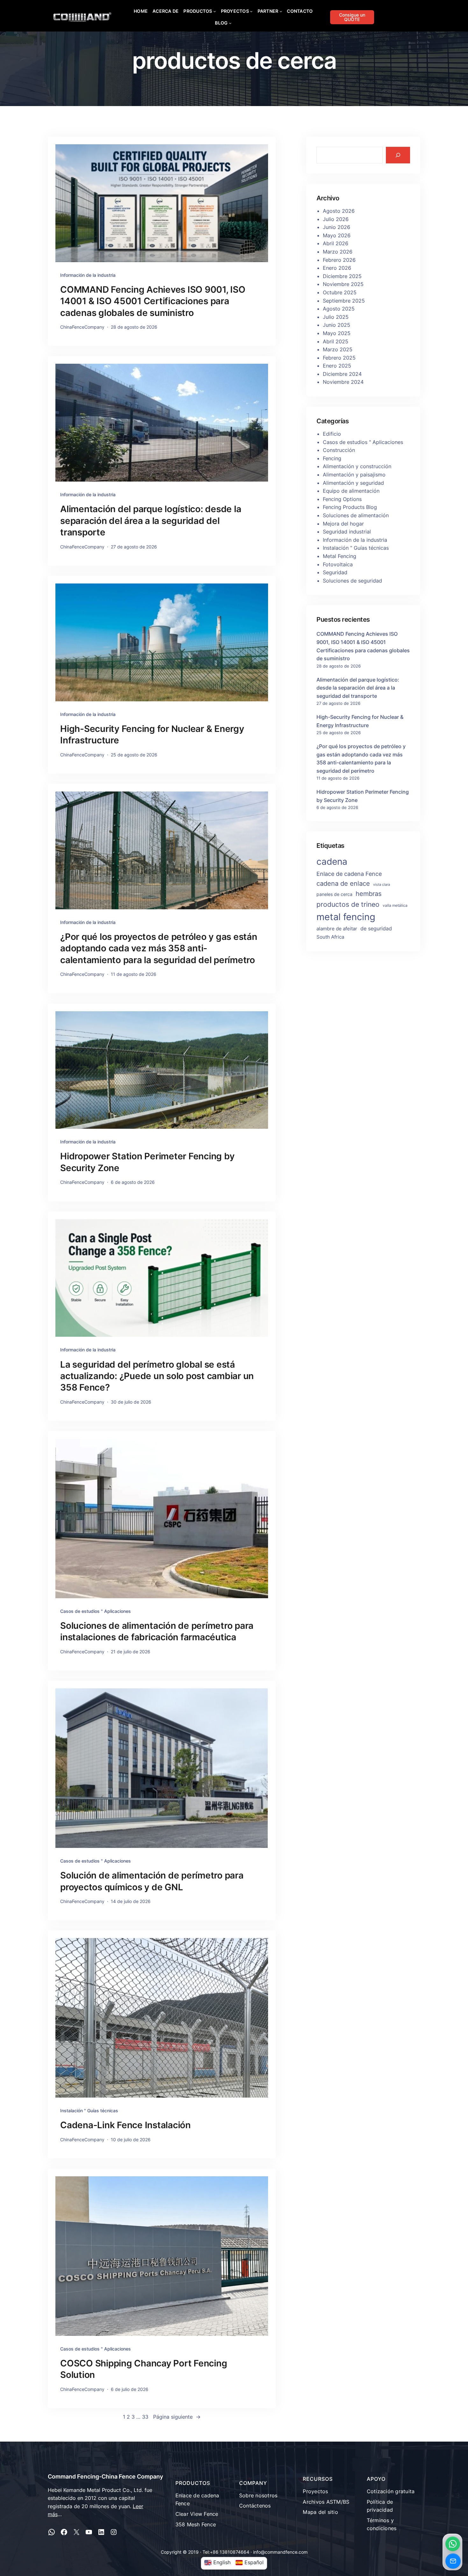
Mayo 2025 (337, 333)
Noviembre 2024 (343, 382)
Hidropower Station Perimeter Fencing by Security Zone (147, 1162)
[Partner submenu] (281, 11)
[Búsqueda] (398, 155)
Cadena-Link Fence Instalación (125, 2125)
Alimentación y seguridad (353, 483)
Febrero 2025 (339, 358)
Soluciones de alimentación (356, 515)
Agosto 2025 (339, 309)
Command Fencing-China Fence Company (105, 2476)
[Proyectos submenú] (251, 11)
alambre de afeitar (337, 929)
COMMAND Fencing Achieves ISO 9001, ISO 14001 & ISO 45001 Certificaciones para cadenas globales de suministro (153, 301)
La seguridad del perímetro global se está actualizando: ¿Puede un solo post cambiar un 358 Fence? (157, 1376)
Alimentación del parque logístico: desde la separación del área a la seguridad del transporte (151, 521)
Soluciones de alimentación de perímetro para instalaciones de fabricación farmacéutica (157, 1631)
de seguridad (376, 928)
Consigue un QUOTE (352, 17)
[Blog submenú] (230, 23)
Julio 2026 (336, 219)
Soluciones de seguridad (352, 581)
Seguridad (335, 572)
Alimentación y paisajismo (354, 475)
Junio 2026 (337, 227)
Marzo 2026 (338, 252)
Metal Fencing (340, 556)
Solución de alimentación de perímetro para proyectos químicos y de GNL (152, 1881)
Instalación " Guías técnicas (89, 2111)
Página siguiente (177, 2417)
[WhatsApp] (52, 2532)
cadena (332, 862)
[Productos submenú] (215, 11)
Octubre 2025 (340, 292)
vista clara (382, 885)
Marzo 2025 (338, 349)
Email (453, 2561)
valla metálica (395, 905)
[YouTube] (89, 2532)
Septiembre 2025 (344, 301)
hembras (369, 894)
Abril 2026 (336, 243)
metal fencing (346, 917)
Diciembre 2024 (342, 374)
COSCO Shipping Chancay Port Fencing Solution (144, 2369)
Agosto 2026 (339, 211)
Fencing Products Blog (350, 507)
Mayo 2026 (337, 235)
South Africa (330, 937)
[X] (76, 2532)
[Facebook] (64, 2532)
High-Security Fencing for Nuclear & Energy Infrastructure (152, 734)
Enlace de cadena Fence (349, 874)
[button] (453, 2544)
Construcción (339, 450)
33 (145, 2417)
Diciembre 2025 (342, 276)
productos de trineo (348, 904)
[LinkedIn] (101, 2532)
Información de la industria (88, 275)
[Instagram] (114, 2532)
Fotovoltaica (338, 564)
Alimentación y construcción (357, 466)
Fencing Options (342, 499)
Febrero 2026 (339, 260)
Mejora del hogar (343, 524)
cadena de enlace (343, 884)
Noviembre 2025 (343, 284)
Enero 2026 (337, 268)
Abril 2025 (336, 341)
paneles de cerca (334, 894)
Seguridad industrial (347, 532)
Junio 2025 (337, 325)
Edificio (332, 434)
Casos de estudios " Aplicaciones (96, 1611)
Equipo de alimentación (351, 491)
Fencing (332, 458)
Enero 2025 (337, 366)
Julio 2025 (336, 317)
